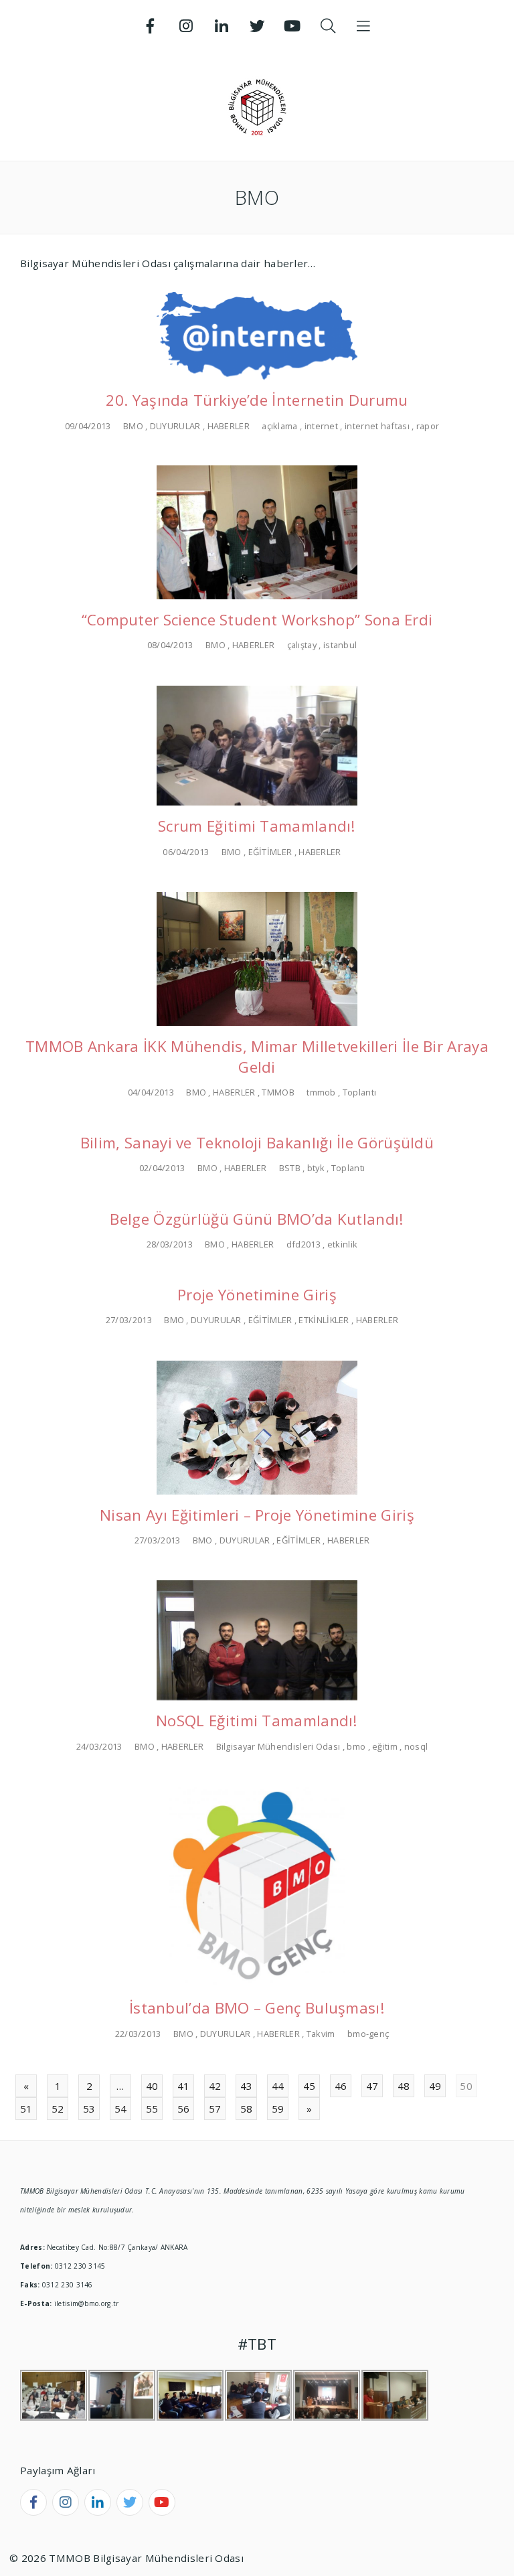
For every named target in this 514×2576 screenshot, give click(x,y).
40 (152, 2086)
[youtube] (162, 2502)
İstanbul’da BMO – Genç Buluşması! (257, 2008)
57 (215, 2109)
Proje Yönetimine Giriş (257, 1295)
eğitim (385, 1746)
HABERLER (229, 426)
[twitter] (130, 2502)
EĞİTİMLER (270, 852)
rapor (428, 426)
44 (278, 2086)
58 (247, 2109)
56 (184, 2109)
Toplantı (359, 1092)
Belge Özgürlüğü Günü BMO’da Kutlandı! (257, 1219)
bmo (356, 1746)
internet (321, 426)
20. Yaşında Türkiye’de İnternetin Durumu (257, 400)
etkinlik (342, 1244)
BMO (133, 426)
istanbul (340, 645)
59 (278, 2109)
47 (372, 2086)
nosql (416, 1746)
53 (89, 2109)
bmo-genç (368, 2034)
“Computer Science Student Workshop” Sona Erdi (257, 620)
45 (310, 2086)
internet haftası (377, 426)
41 (184, 2086)
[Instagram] (186, 26)
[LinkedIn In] (222, 26)
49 (435, 2086)
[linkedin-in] (98, 2502)
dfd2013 (304, 1244)
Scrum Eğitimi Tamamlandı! (257, 826)
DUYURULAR (175, 426)
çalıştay (302, 645)
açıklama (279, 426)
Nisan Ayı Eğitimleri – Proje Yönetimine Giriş (257, 1515)
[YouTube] (292, 26)
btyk (316, 1168)
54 (121, 2109)
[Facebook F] (151, 26)
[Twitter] (257, 26)
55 (152, 2109)
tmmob (321, 1092)
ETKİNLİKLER (324, 1320)
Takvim (321, 2034)
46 (341, 2086)
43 (247, 2086)
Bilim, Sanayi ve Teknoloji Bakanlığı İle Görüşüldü (257, 1143)
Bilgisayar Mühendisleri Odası (278, 1746)
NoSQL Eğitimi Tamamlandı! (257, 1721)
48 (404, 2086)
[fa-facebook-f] (33, 2502)
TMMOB (278, 1092)
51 (26, 2109)
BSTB (290, 1168)
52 (58, 2109)
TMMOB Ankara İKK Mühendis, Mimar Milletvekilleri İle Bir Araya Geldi (257, 1057)
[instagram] (66, 2502)
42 (215, 2086)
